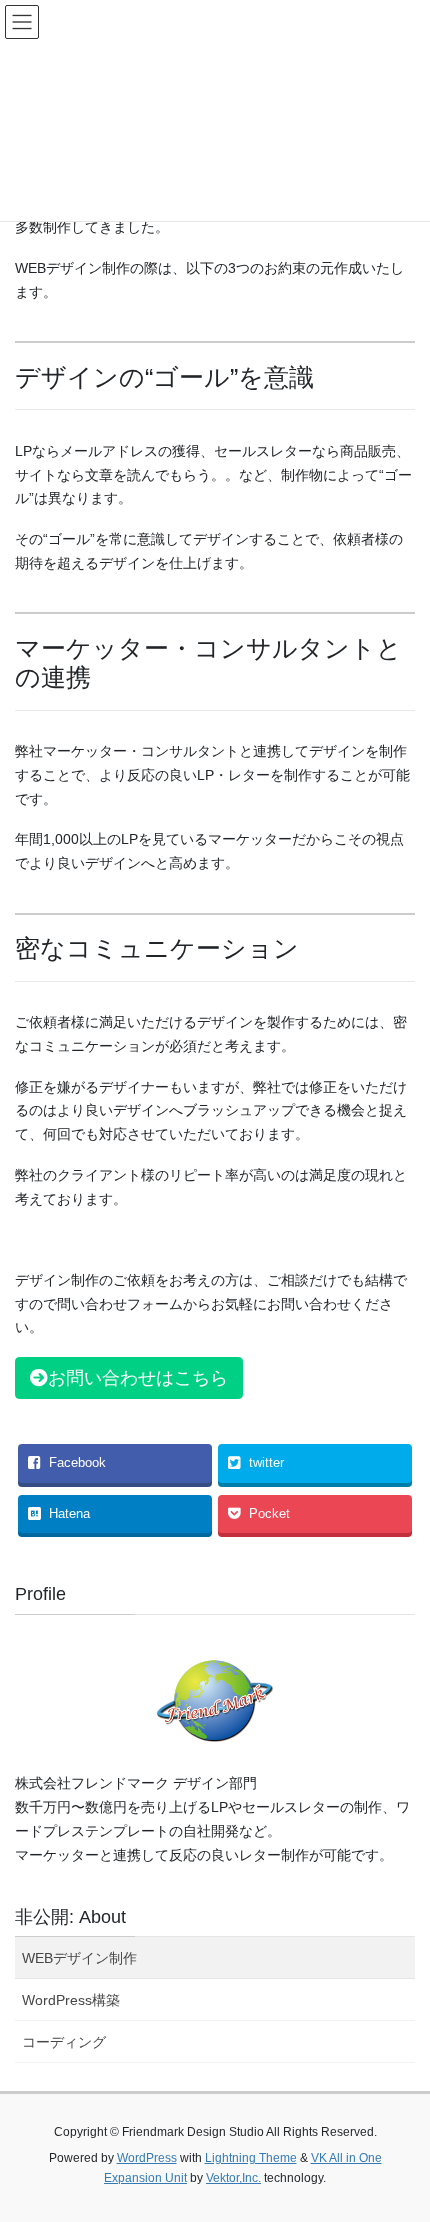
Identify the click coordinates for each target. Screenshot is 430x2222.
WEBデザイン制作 (79, 1958)
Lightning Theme (251, 2158)
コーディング (64, 2042)
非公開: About (70, 1917)
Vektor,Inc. (233, 2178)
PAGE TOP (399, 2137)
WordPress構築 (71, 2000)
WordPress (147, 2158)
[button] (129, 1378)
